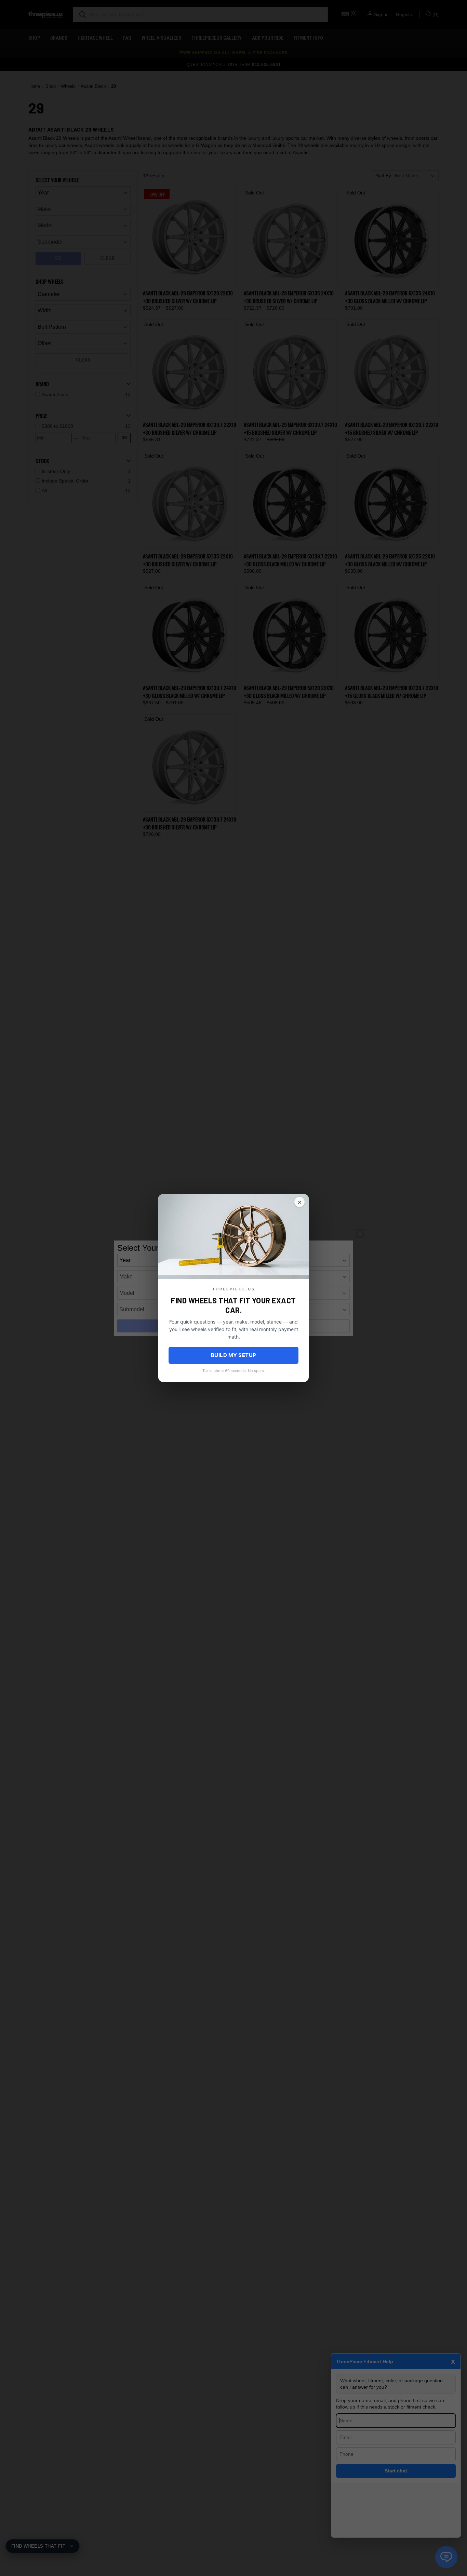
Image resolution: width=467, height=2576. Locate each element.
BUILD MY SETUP (234, 1355)
